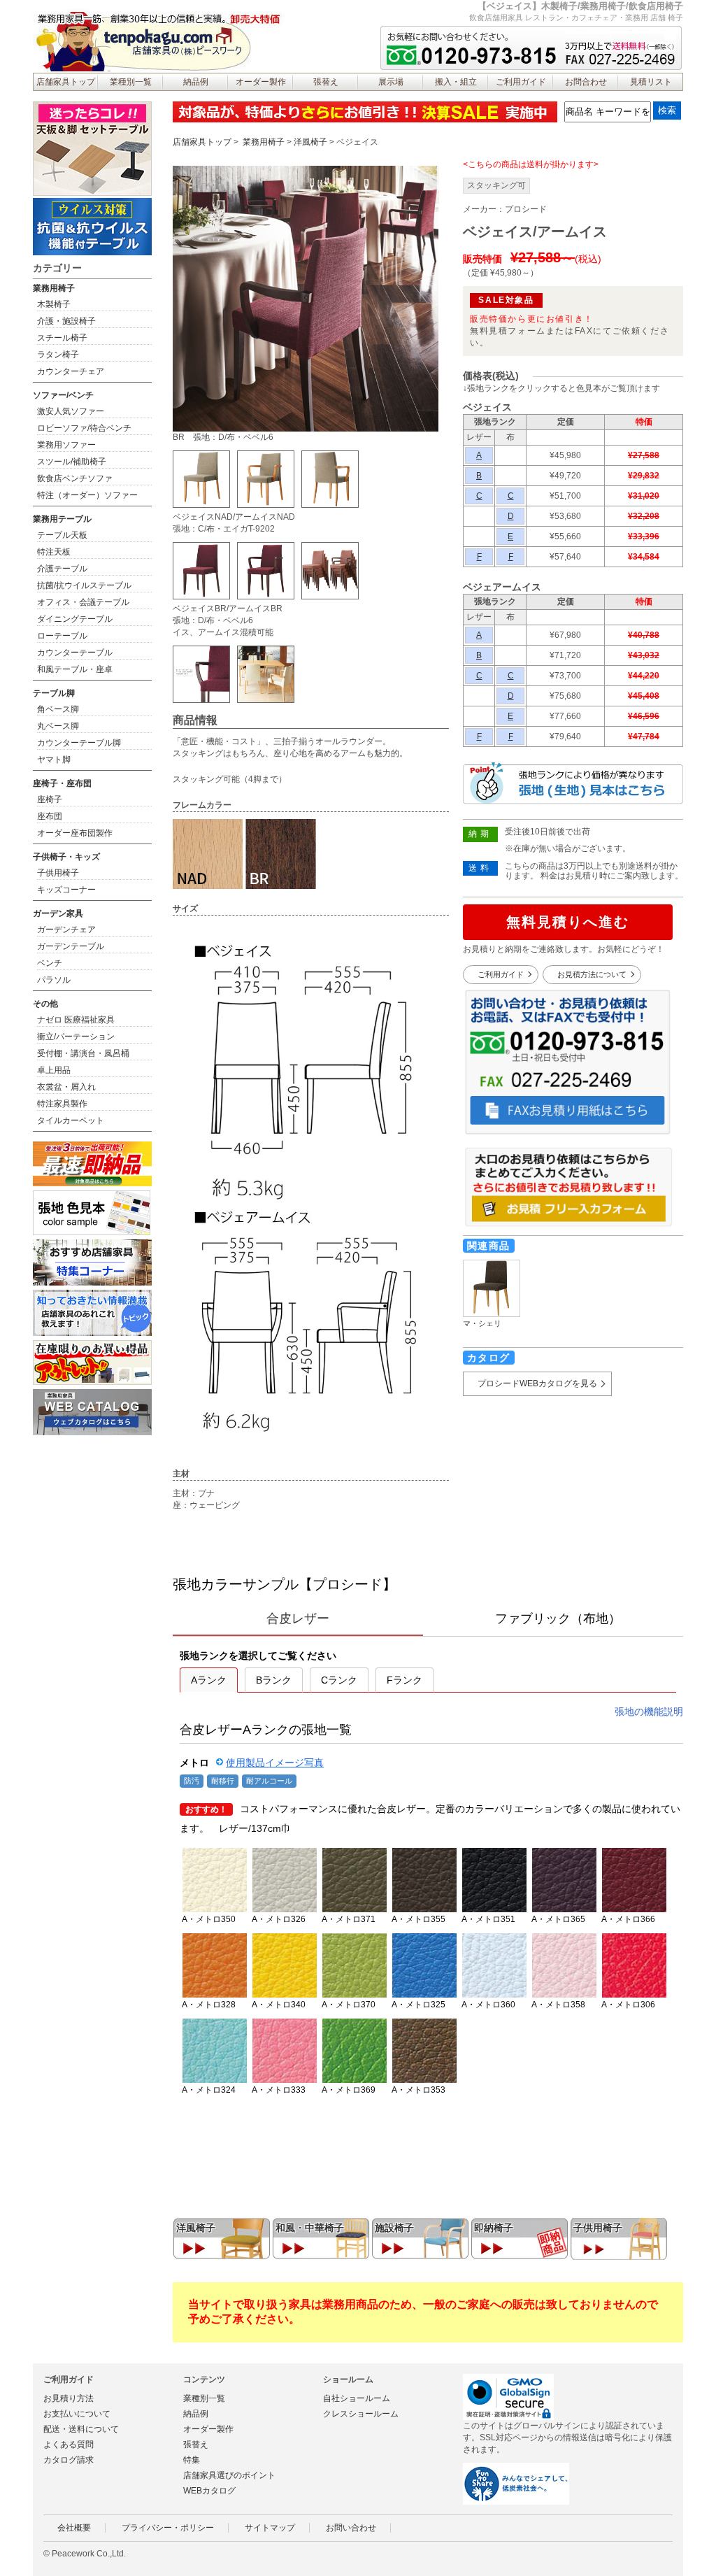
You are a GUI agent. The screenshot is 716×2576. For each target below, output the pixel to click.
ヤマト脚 (54, 760)
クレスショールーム (361, 2414)
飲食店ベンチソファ (75, 478)
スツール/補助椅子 (72, 462)
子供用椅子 (598, 2228)
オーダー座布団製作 (75, 833)
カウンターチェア (71, 371)
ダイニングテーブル (75, 619)
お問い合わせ (351, 2528)
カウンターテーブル (75, 653)
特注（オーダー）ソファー (87, 495)
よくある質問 (69, 2445)
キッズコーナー (66, 890)
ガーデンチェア (66, 930)
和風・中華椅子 (310, 2228)
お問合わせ (586, 82)
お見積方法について (592, 974)
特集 (192, 2460)
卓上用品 (54, 1070)
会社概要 (74, 2528)
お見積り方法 (69, 2398)
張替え (326, 82)
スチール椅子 (62, 338)
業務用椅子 (264, 142)
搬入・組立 (456, 82)
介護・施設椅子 (66, 321)
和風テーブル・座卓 (75, 669)
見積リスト (651, 82)
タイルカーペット (71, 1120)
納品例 (196, 82)
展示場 (391, 82)
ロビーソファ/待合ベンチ (84, 428)
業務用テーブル (62, 519)
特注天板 (54, 552)
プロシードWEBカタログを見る (537, 1383)
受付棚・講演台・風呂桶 (83, 1053)
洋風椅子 (310, 142)
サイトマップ (270, 2528)
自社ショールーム (357, 2398)
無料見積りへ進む (568, 922)
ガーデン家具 (58, 913)
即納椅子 (494, 2228)
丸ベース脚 (58, 726)
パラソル (54, 980)
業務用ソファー (66, 445)
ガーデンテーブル (71, 946)
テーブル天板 (62, 535)
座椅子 (50, 799)
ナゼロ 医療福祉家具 (76, 1020)
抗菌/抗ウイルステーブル (84, 585)
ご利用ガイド (521, 82)
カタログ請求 (69, 2460)
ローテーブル (62, 636)
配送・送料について (81, 2429)
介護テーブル (62, 569)
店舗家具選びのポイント (229, 2475)
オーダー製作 (261, 82)
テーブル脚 (54, 693)
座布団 (50, 816)
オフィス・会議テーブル (83, 602)
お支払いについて (77, 2414)
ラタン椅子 (58, 355)
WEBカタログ (209, 2491)
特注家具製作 (62, 1104)
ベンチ (50, 963)
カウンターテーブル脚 (79, 743)
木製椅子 (54, 304)
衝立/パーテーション (76, 1037)
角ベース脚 (58, 709)
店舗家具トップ (66, 82)
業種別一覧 (131, 82)
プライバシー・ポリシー (168, 2528)
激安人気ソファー (71, 411)
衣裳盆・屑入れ (66, 1087)
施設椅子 (394, 2228)
